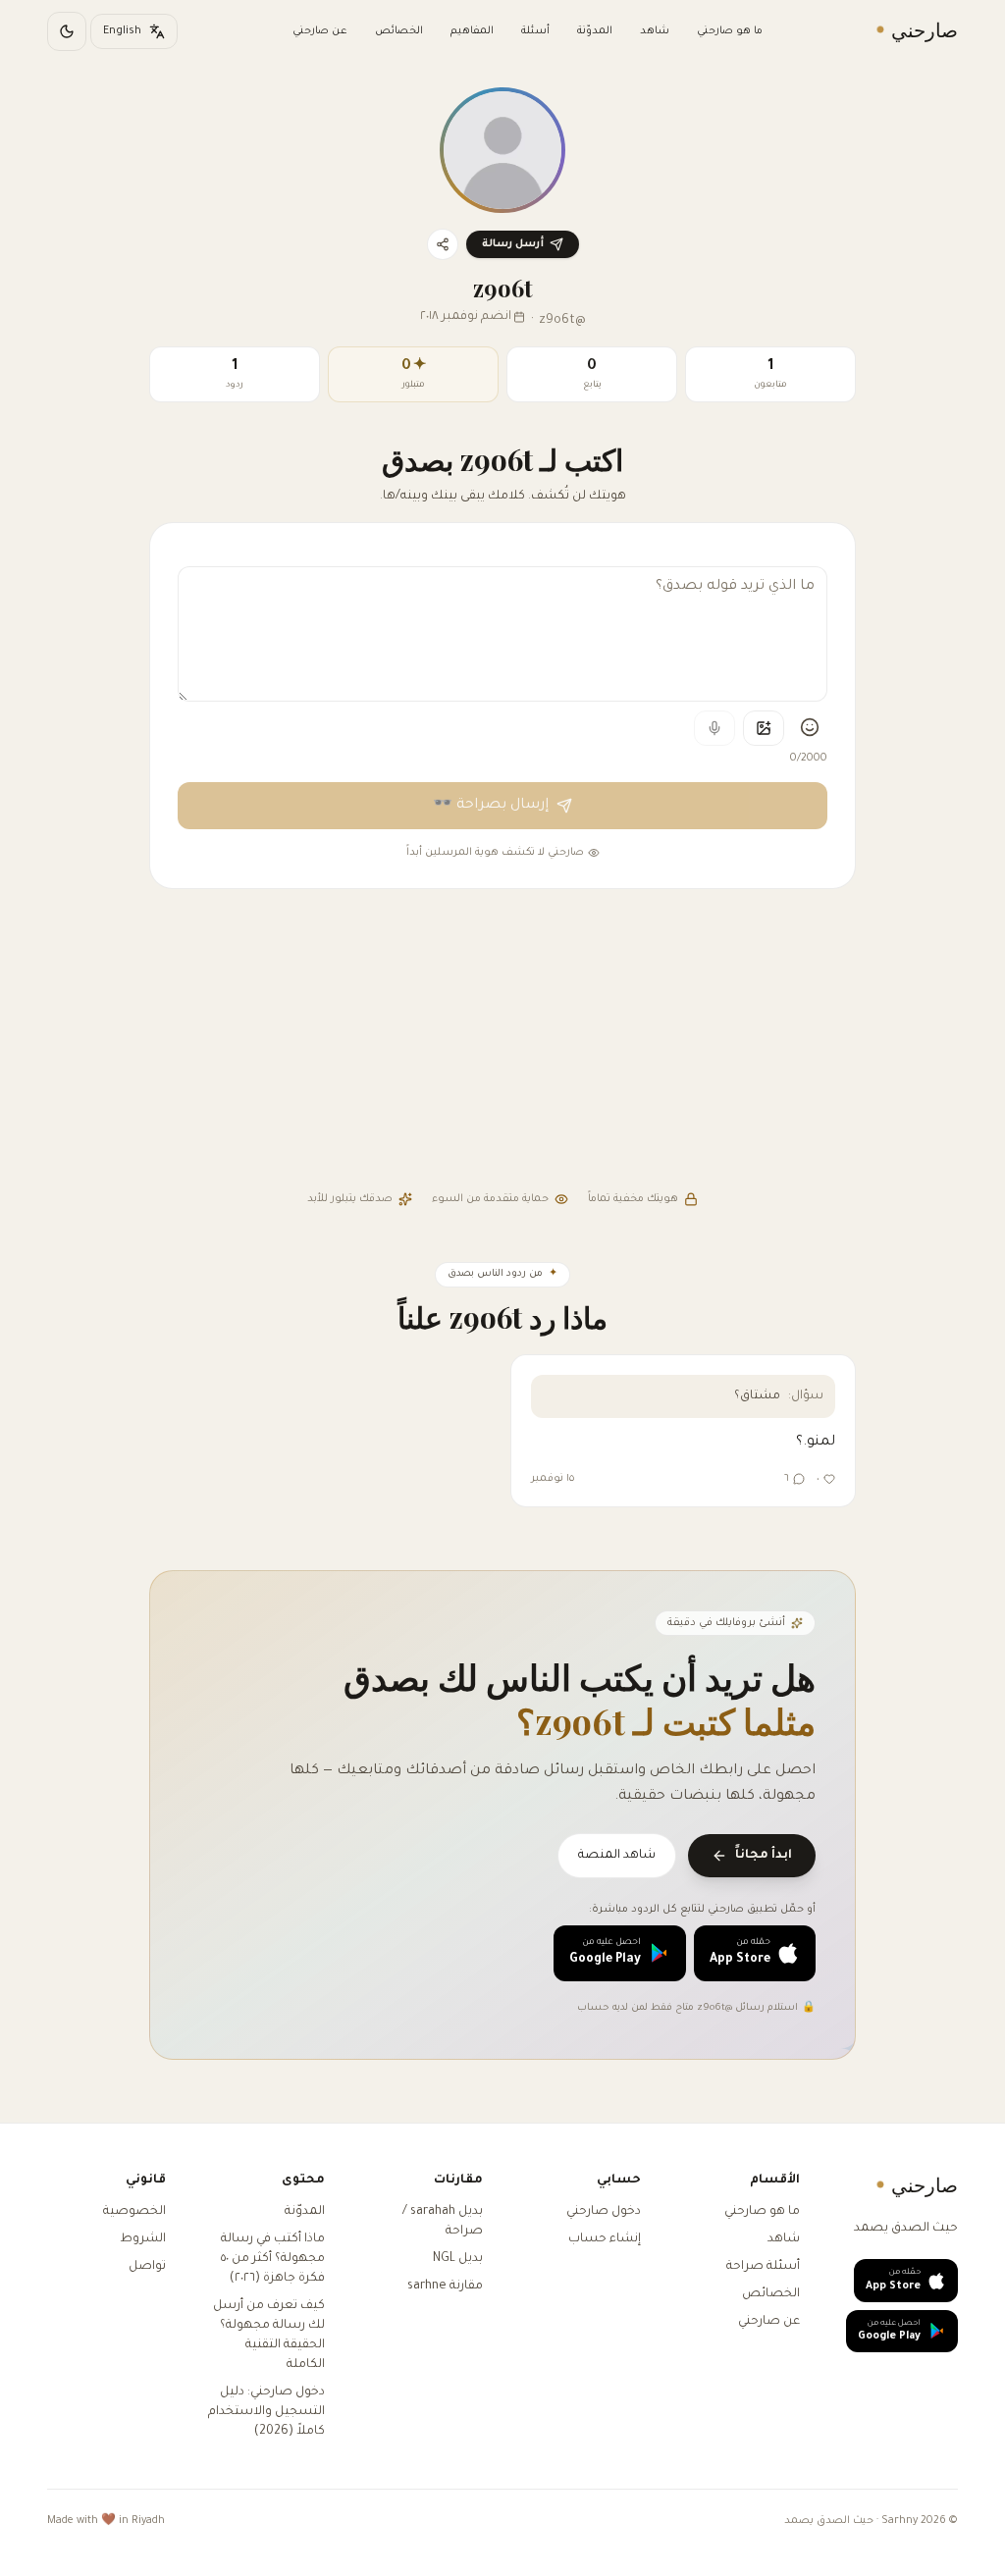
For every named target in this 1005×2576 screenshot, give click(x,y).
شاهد (655, 31)
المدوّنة (595, 31)
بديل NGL (458, 2259)
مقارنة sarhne (445, 2287)
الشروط (143, 2239)
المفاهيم (472, 31)
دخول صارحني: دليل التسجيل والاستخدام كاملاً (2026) (266, 2412)
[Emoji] (810, 727)
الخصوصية (134, 2212)
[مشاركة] (443, 244)
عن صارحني (320, 31)
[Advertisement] (502, 1042)
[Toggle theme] (67, 31)
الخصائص (399, 31)
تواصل (147, 2267)
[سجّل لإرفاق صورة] (764, 728)
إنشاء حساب (605, 2239)
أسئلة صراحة (763, 2267)
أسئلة (535, 31)
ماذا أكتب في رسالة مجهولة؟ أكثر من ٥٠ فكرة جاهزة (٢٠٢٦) (273, 2259)
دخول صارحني (604, 2212)
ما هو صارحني (730, 31)
